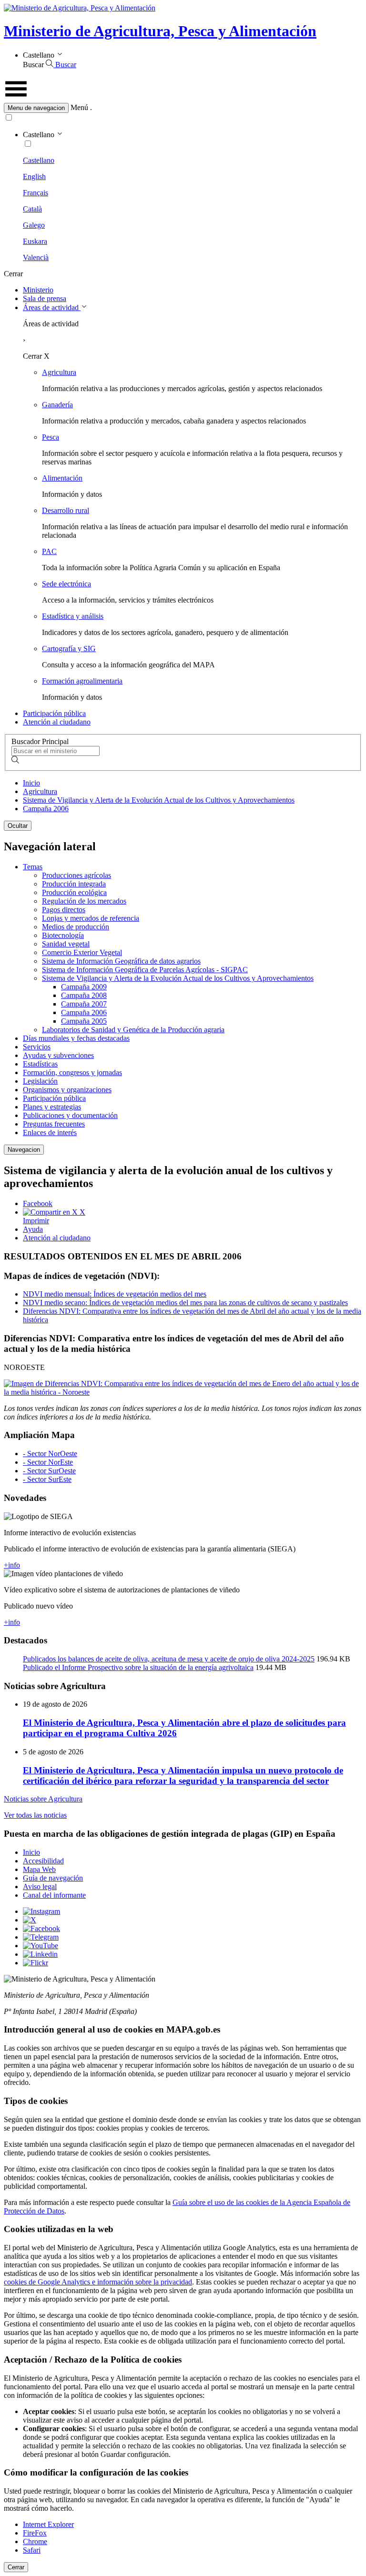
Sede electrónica (66, 584)
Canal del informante (54, 1895)
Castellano (39, 160)
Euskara (35, 241)
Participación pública (54, 713)
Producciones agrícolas (76, 875)
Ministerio (38, 290)
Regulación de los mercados (84, 901)
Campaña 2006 (46, 809)
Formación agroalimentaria (82, 681)
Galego (34, 225)
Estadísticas (40, 1064)
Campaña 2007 (84, 1004)
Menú (79, 107)
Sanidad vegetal (66, 944)
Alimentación (62, 478)
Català (32, 209)
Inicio (31, 783)
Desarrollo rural (66, 510)
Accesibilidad (43, 1861)
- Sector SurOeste (49, 1471)
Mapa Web (39, 1869)
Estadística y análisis (73, 616)
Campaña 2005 (84, 1021)
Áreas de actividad (52, 307)
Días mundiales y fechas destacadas (76, 1038)
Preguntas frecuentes (54, 1124)
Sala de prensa (45, 298)
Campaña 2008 (84, 995)
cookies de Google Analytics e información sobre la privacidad (98, 2282)
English (34, 176)
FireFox (35, 2533)
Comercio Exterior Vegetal (82, 952)
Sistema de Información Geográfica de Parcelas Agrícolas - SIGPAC (145, 970)
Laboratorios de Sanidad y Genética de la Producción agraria (133, 1030)
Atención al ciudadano (57, 722)
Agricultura (59, 372)
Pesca (51, 437)
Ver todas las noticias (35, 1815)
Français (36, 193)
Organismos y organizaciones (67, 1090)
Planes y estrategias (52, 1107)
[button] (183, 108)
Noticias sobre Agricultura (43, 1799)
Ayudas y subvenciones (58, 1055)
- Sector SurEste (47, 1479)
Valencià (36, 257)
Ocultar (18, 826)
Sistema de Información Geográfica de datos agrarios (121, 961)
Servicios (37, 1047)
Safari (32, 2550)
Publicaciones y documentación (70, 1115)
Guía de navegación (53, 1878)
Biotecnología (63, 935)
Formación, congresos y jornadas (72, 1072)
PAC (49, 551)
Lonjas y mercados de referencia (91, 918)
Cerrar (16, 2567)
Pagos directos (64, 910)
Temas (33, 867)
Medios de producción (76, 927)
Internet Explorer (48, 2524)
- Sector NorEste (48, 1462)
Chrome (35, 2541)
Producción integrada (74, 884)
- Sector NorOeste (50, 1454)
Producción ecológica (74, 892)
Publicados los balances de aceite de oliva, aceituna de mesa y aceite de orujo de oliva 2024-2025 (169, 1659)
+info (12, 1565)
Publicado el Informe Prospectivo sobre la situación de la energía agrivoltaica (138, 1667)
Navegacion (24, 1150)
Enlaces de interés (50, 1132)
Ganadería (57, 405)
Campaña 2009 (84, 987)
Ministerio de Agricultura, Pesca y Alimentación (160, 31)
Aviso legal (40, 1887)
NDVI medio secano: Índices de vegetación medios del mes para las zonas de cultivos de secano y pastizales (185, 1303)
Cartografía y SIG (69, 649)
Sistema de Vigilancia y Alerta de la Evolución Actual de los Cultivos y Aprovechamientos (159, 800)
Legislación (40, 1081)
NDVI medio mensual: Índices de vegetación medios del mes (115, 1294)
